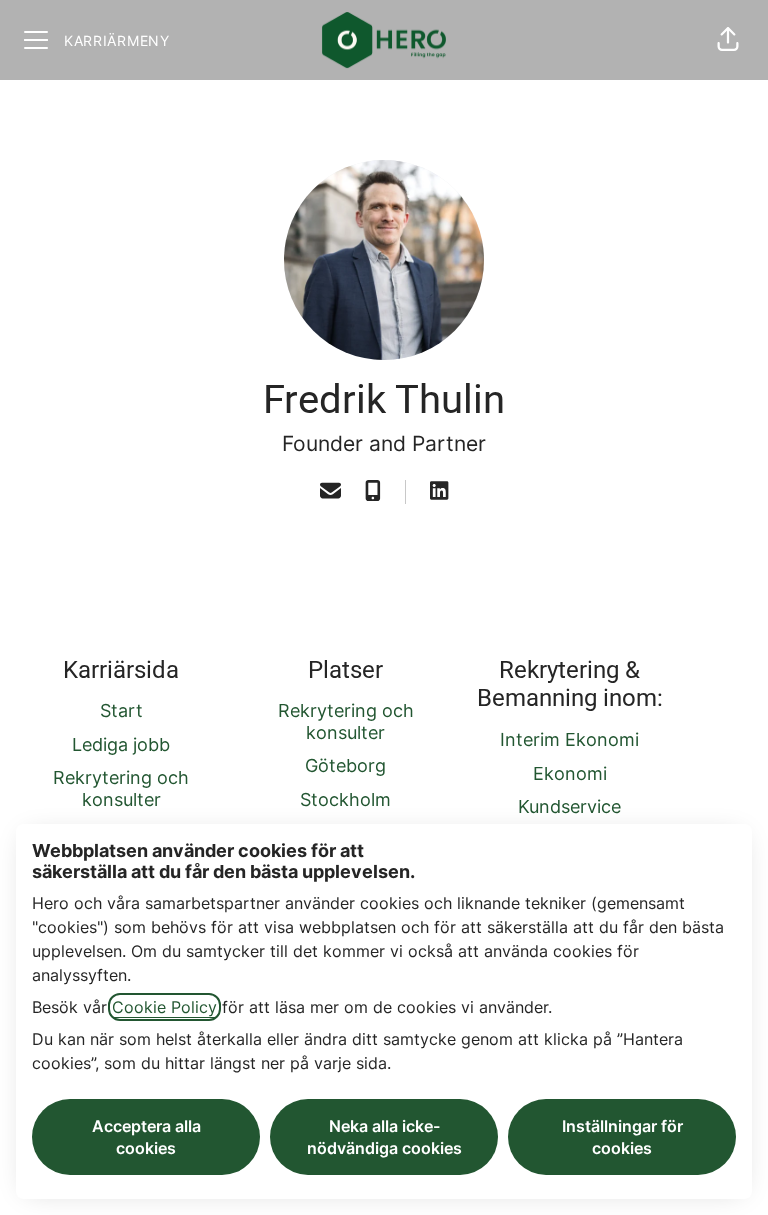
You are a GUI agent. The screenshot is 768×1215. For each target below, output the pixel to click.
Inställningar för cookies (622, 1137)
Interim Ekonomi (569, 739)
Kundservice (569, 806)
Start (121, 710)
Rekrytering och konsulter (121, 788)
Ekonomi (570, 773)
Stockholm (345, 799)
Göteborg (345, 765)
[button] (728, 40)
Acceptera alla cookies (146, 1137)
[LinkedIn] (439, 492)
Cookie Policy (164, 1007)
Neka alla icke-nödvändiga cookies (384, 1137)
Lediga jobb (121, 744)
